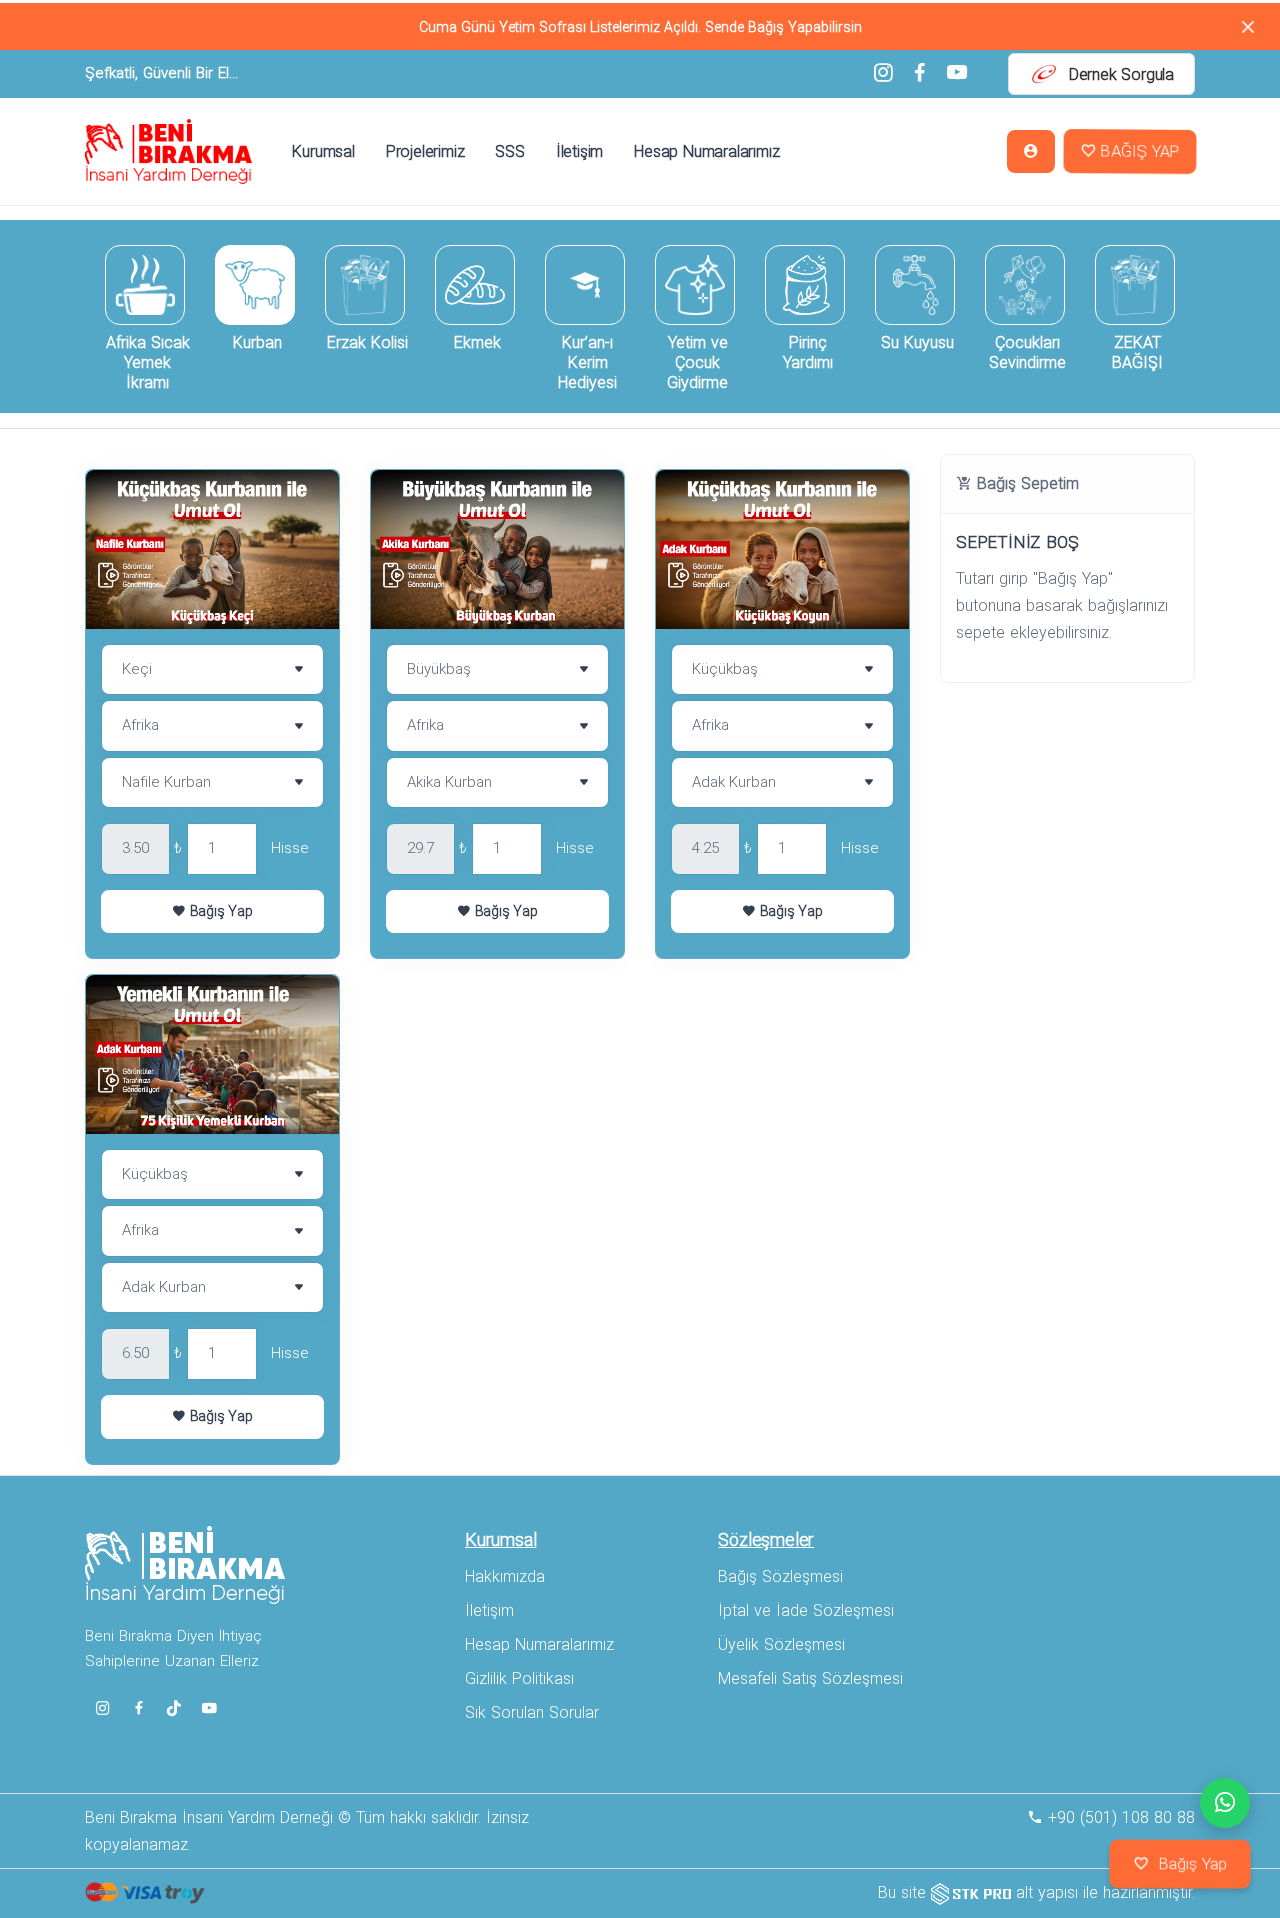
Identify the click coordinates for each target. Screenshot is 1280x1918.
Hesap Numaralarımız (706, 151)
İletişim (579, 151)
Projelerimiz (425, 151)
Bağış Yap (219, 911)
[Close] (1248, 26)
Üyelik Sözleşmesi (781, 1644)
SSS (509, 151)
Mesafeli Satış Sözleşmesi (810, 1678)
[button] (1031, 151)
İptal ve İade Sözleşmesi (806, 1610)
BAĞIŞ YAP (1138, 152)
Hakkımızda (505, 1576)
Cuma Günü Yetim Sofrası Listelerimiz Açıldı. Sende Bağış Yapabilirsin (640, 27)
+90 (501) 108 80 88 (1119, 1817)
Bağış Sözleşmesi (780, 1576)
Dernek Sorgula (1121, 74)
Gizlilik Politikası (519, 1678)
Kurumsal (323, 151)
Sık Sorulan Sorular (532, 1712)
